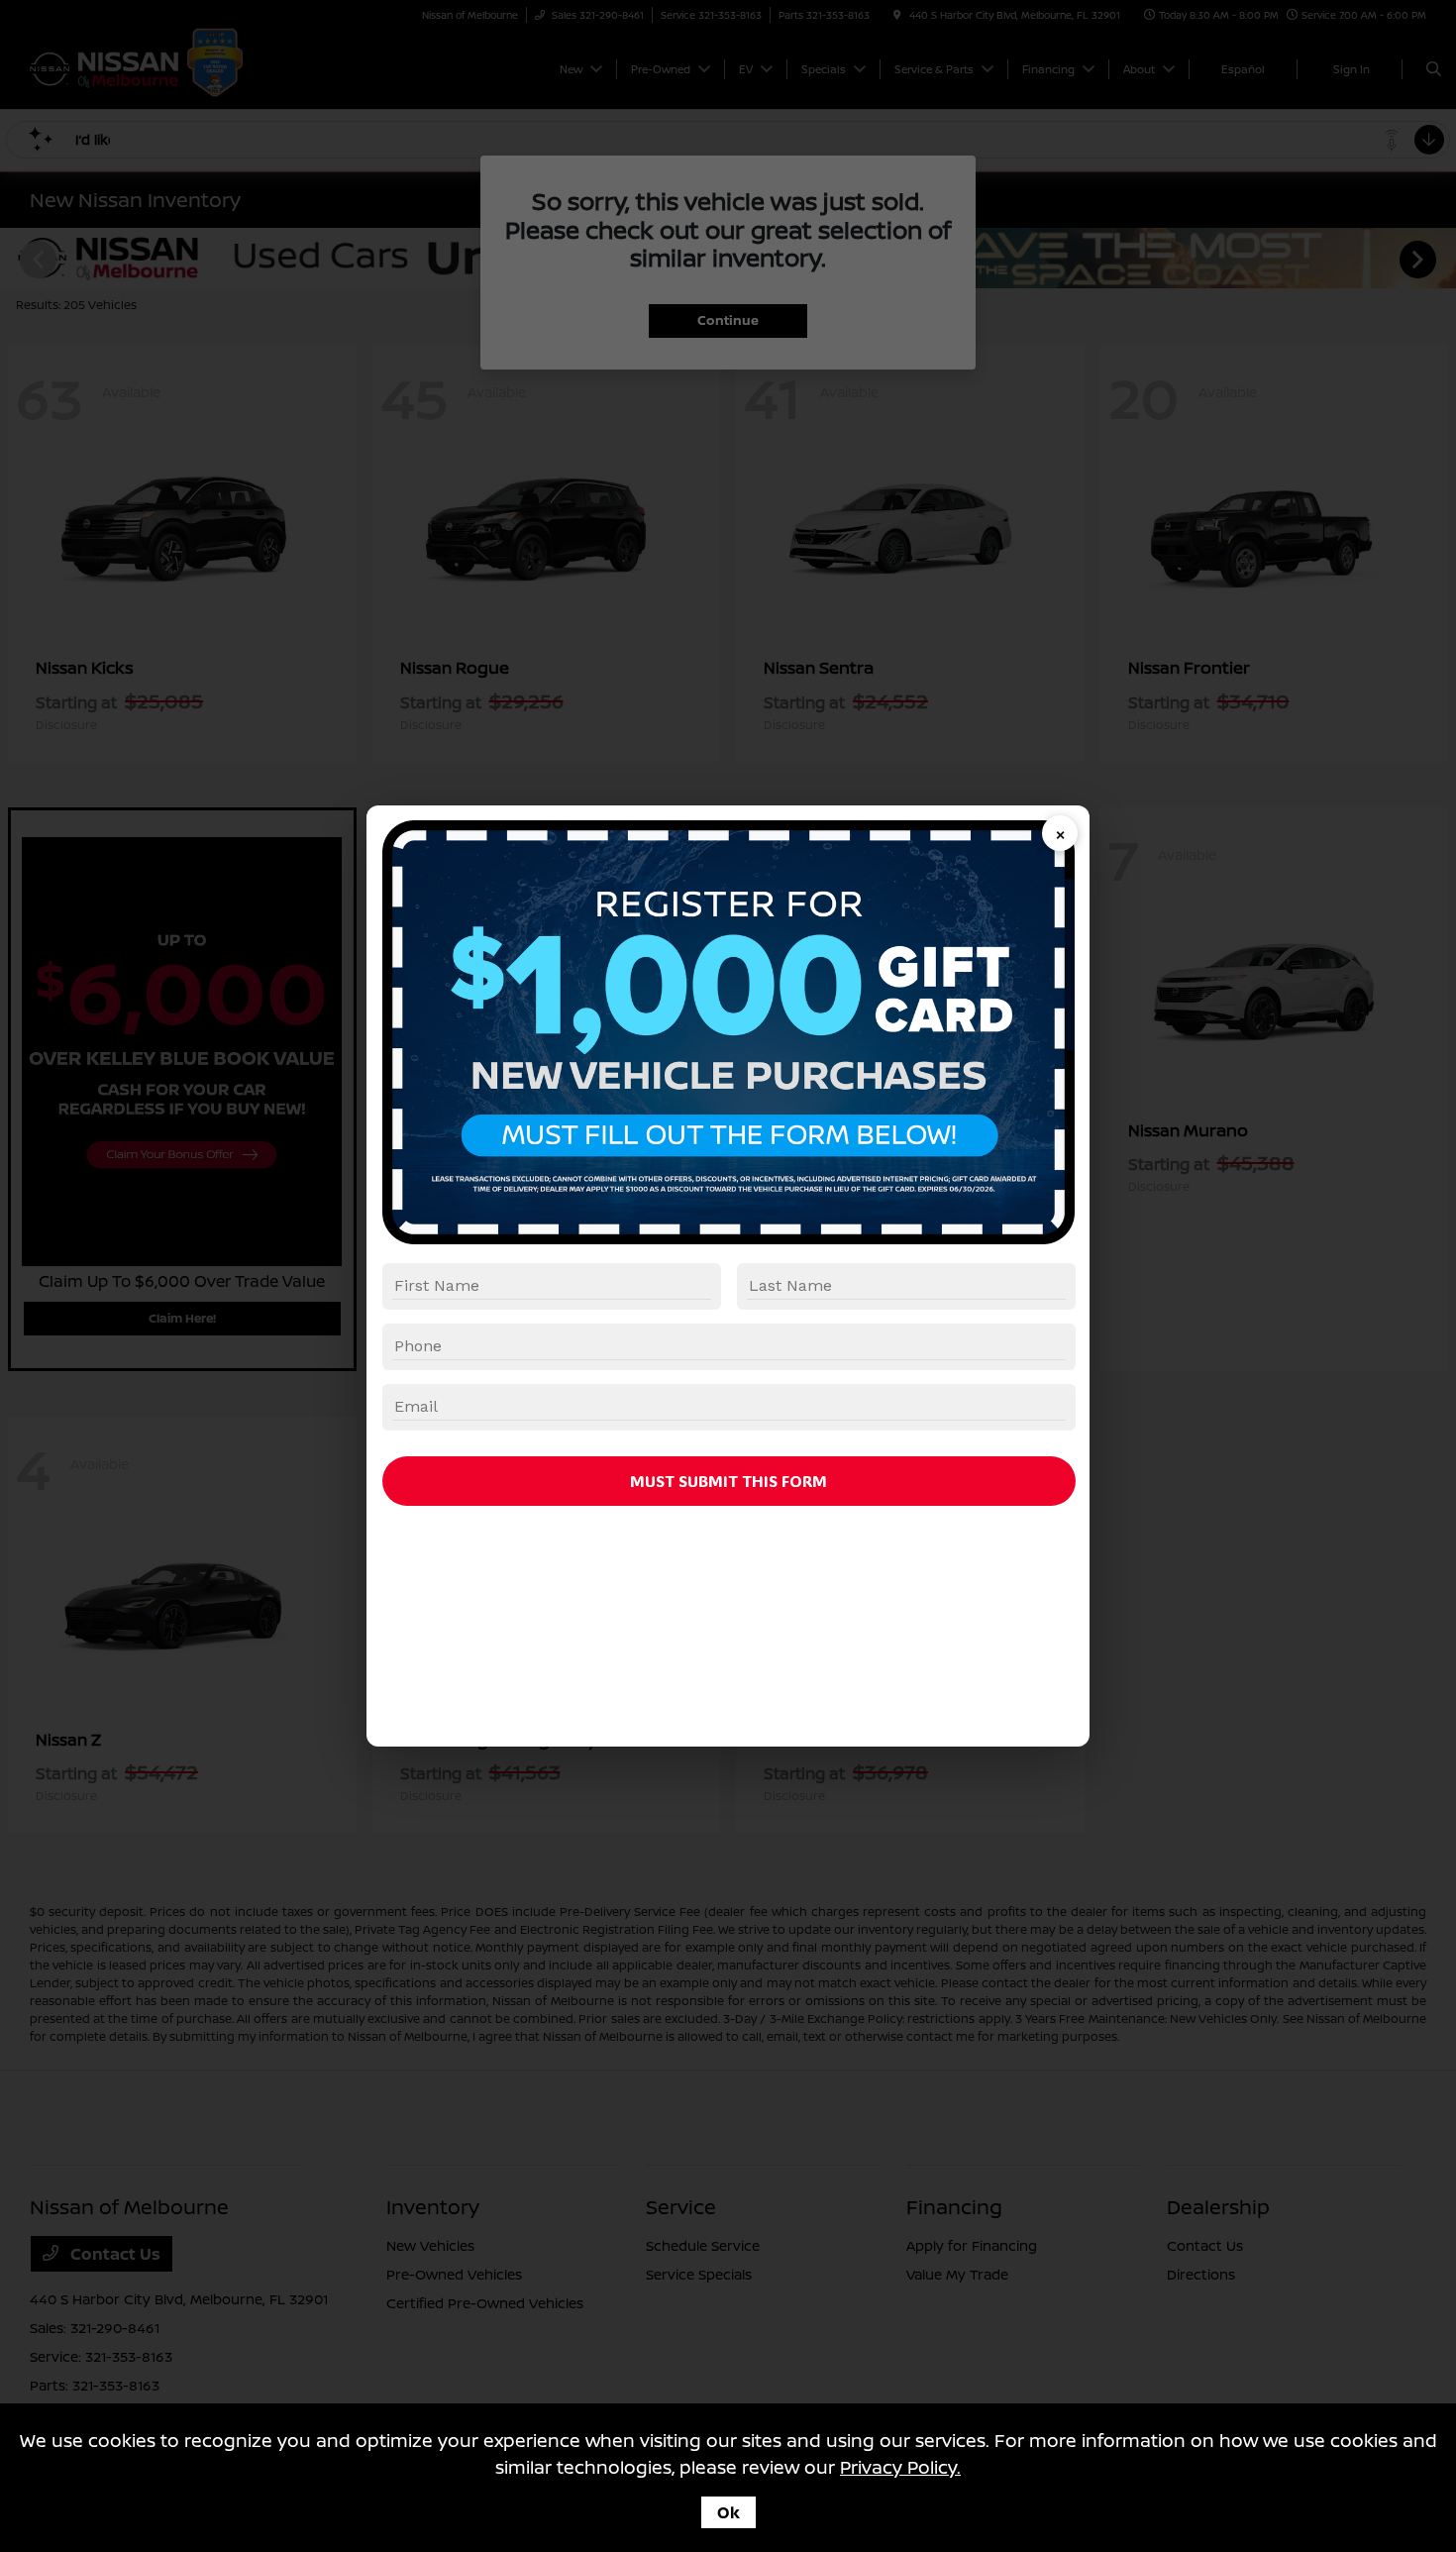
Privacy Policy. (900, 2467)
